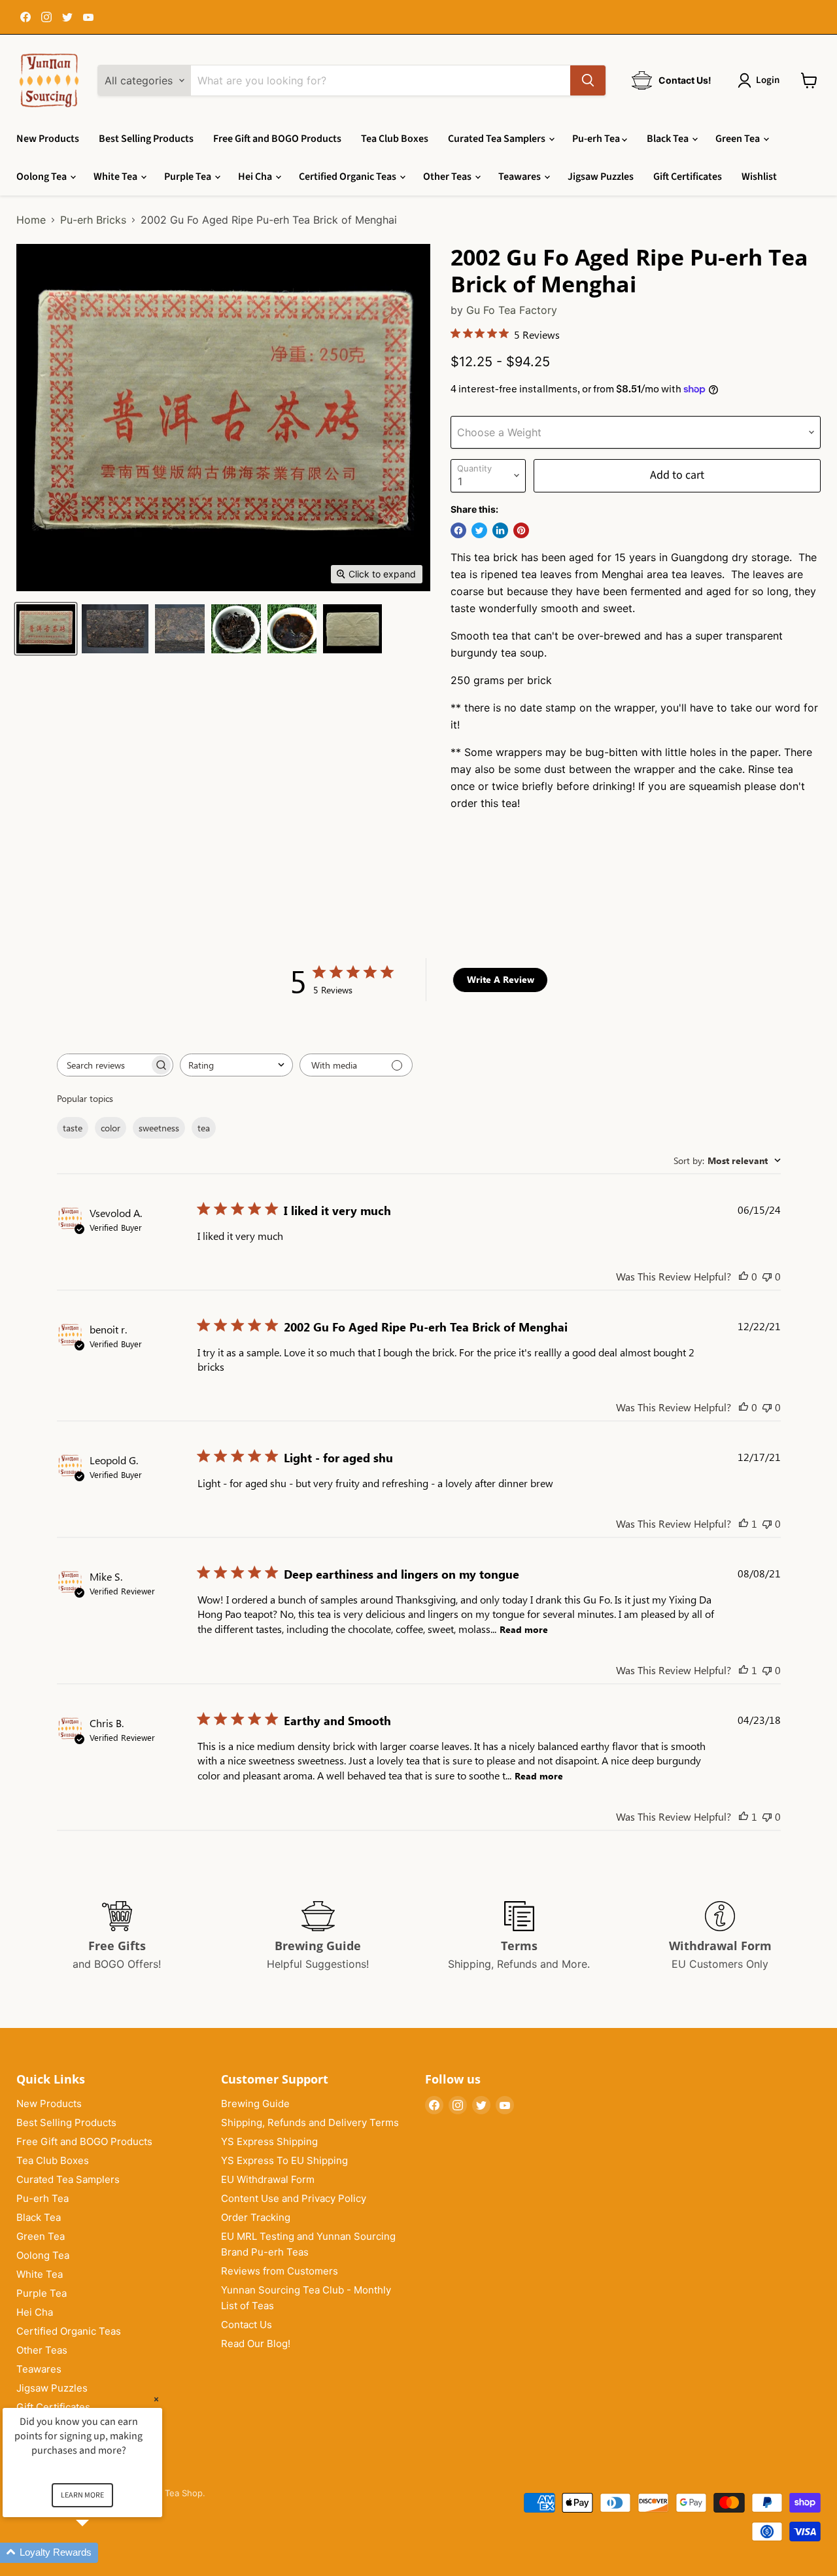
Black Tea (669, 139)
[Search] (588, 80)
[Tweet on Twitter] (479, 530)
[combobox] (236, 1065)
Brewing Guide (255, 2104)
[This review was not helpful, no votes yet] (767, 1276)
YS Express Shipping (269, 2141)
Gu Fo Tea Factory (512, 310)
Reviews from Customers (280, 2271)
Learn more (82, 2495)
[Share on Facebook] (458, 530)
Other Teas (448, 177)
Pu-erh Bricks (93, 220)
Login (768, 80)
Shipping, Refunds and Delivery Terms (310, 2122)
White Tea (116, 177)
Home (31, 220)
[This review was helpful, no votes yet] (743, 1276)
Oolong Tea (43, 177)
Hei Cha (256, 177)
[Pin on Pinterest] (521, 530)
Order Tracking (256, 2217)
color (111, 1128)
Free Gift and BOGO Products (277, 139)
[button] (98, 2553)
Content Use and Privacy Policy (294, 2198)
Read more (524, 1629)
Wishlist (759, 177)
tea (204, 1128)
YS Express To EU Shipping (284, 2160)
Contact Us (247, 2325)
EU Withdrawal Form (268, 2179)
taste (73, 1128)
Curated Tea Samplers (498, 139)
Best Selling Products (146, 139)
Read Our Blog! (256, 2344)
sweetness (159, 1128)
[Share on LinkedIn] (500, 530)
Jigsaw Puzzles (601, 177)
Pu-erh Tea (597, 139)
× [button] (156, 2399)
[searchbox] (103, 1065)
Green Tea (739, 139)
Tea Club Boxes (395, 139)
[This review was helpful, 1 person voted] (743, 1523)
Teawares (521, 177)
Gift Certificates (688, 177)
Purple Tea (189, 177)
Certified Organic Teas (349, 177)
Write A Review (501, 979)
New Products (48, 139)
